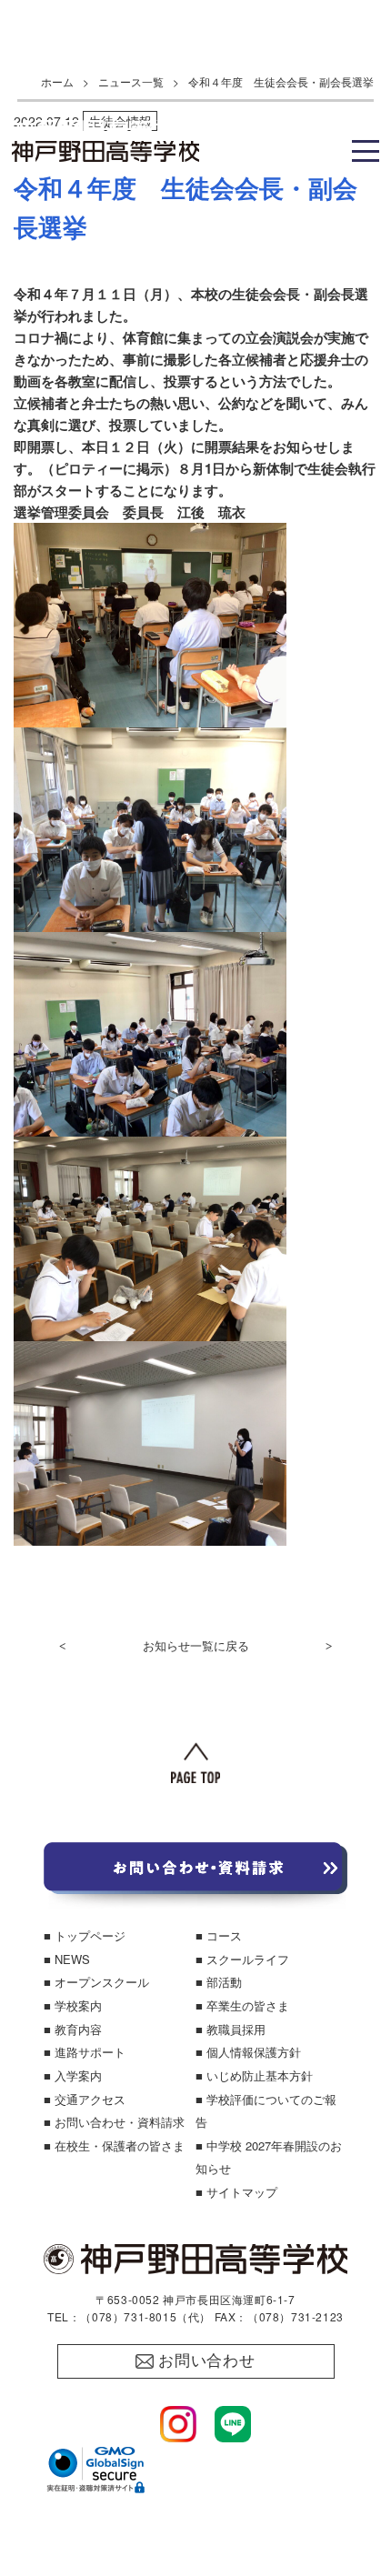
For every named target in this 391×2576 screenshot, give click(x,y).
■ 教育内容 (73, 2029)
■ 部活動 (219, 1982)
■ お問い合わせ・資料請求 (114, 2122)
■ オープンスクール (96, 1982)
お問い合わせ (207, 2361)
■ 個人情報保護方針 (248, 2052)
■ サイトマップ (236, 2192)
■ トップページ (85, 1935)
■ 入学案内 (73, 2075)
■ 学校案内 (73, 2005)
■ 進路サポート (85, 2052)
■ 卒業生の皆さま (242, 2005)
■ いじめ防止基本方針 (254, 2075)
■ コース (219, 1935)
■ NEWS (67, 1959)
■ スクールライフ (242, 1959)
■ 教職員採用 (231, 2029)
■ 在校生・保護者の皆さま (114, 2145)
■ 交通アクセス (85, 2099)
